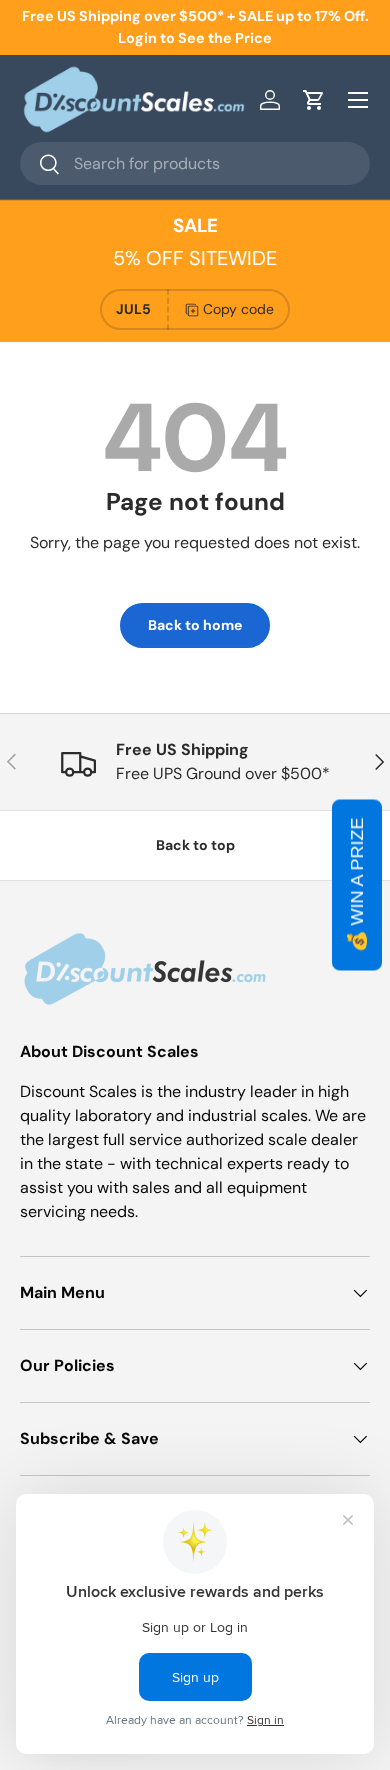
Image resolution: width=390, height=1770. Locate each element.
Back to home (195, 625)
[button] (314, 100)
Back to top (195, 845)
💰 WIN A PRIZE (357, 885)
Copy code (238, 309)
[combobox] (195, 163)
